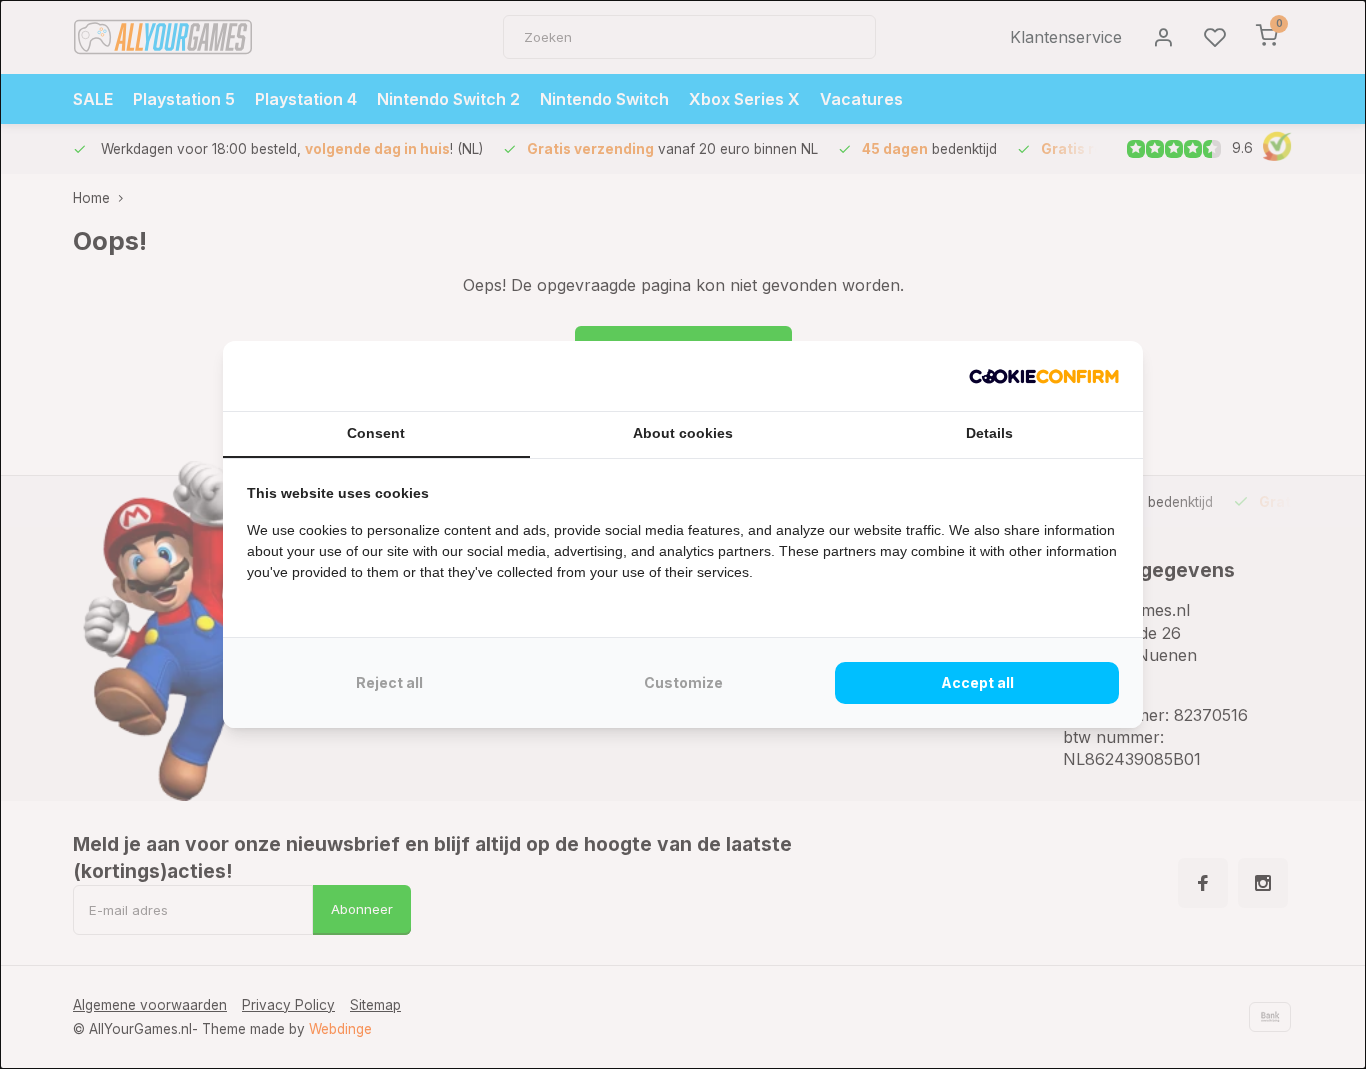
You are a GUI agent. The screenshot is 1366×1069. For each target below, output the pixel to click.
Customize (683, 682)
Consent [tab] (376, 433)
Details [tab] (989, 433)
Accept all (977, 682)
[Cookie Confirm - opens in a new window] (1044, 376)
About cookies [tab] (683, 433)
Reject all (389, 682)
